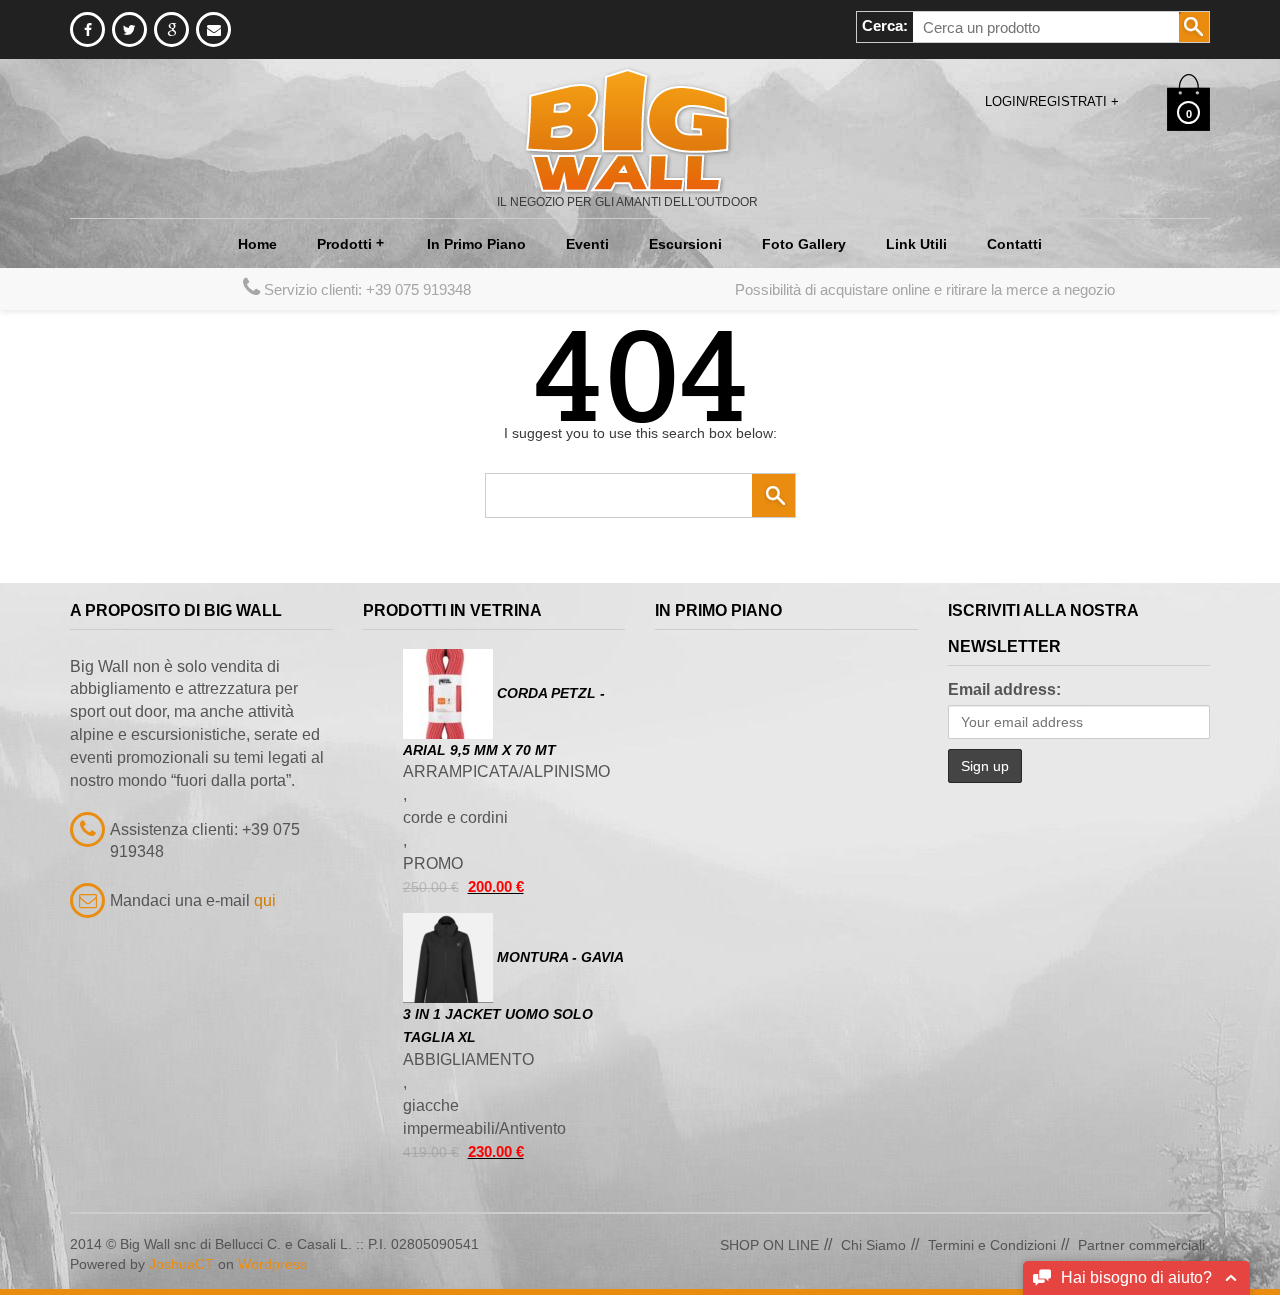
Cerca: (885, 25)
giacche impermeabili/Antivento (484, 1117)
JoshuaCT (181, 1264)
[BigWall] (628, 129)
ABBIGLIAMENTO (468, 1059)
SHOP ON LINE (769, 1245)
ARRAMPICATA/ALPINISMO (506, 771)
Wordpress (272, 1264)
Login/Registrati (1052, 101)
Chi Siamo (873, 1245)
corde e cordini (455, 817)
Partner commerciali (1141, 1245)
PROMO (433, 863)
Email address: (1004, 689)
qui (265, 900)
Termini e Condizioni (992, 1245)
